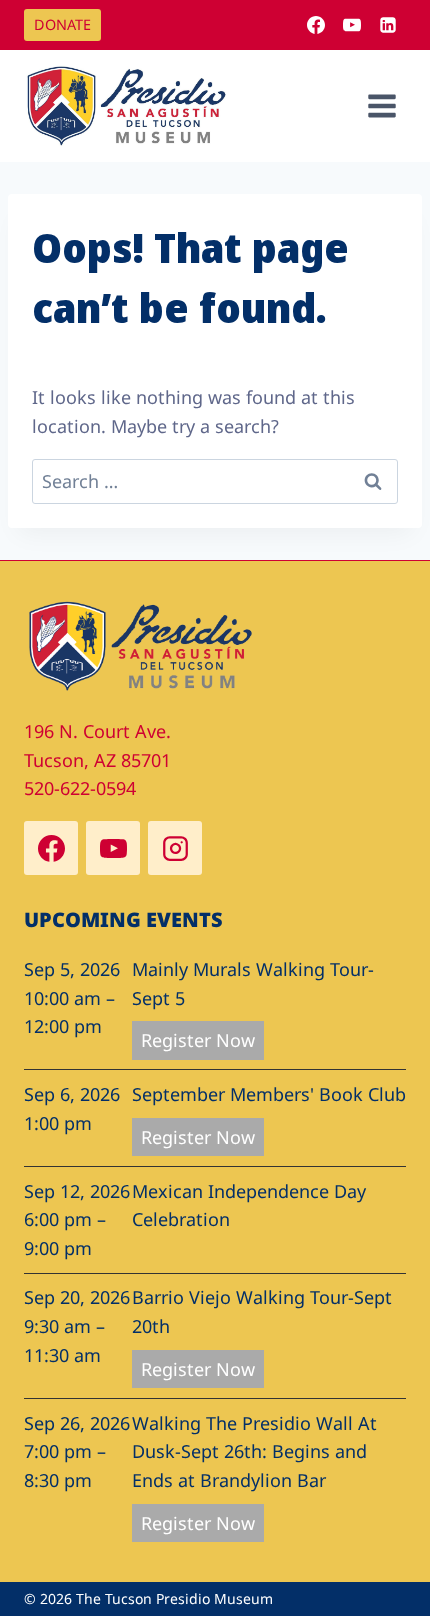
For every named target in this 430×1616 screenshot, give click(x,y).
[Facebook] (316, 25)
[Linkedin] (388, 25)
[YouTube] (352, 25)
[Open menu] (381, 105)
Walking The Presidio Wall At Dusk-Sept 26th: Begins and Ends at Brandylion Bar (254, 1452)
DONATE (62, 24)
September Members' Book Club (269, 1094)
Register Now (198, 1040)
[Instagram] (175, 848)
